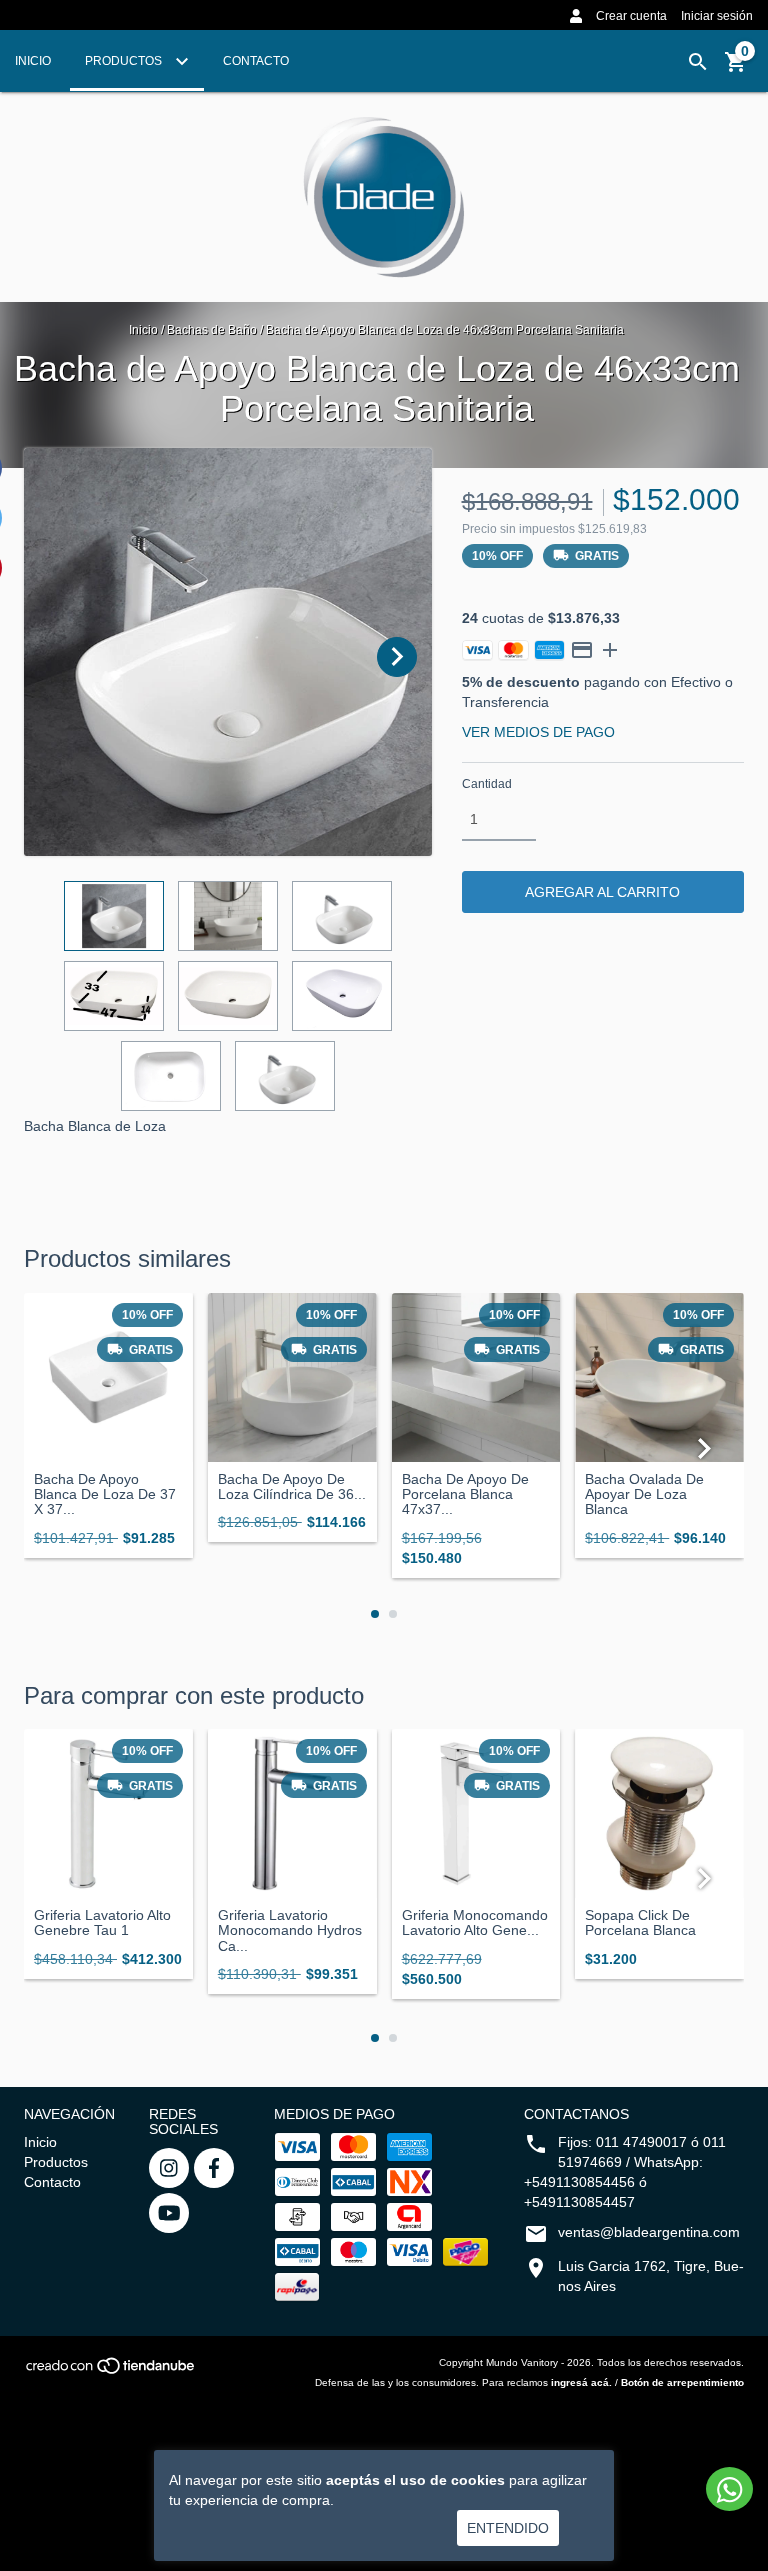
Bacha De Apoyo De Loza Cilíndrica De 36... (292, 1487)
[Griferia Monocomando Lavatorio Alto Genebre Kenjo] (476, 1813)
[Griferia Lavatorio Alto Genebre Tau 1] (108, 1813)
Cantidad (487, 784)
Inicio (33, 61)
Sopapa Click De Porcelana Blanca (640, 1923)
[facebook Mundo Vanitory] (214, 2168)
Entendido (508, 2528)
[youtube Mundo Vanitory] (169, 2213)
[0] (736, 69)
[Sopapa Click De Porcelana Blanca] (659, 1813)
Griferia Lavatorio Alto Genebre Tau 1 (102, 1923)
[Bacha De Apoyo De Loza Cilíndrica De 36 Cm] (292, 1377)
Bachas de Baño (212, 330)
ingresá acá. (581, 2382)
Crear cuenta (631, 16)
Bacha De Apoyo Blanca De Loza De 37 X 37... (105, 1495)
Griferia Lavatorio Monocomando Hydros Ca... (290, 1931)
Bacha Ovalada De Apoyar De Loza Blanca (644, 1495)
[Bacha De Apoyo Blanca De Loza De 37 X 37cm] (108, 1377)
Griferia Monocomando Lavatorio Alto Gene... (475, 1923)
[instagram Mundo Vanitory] (169, 2168)
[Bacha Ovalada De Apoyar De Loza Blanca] (659, 1377)
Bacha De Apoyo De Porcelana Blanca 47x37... (465, 1495)
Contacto (256, 61)
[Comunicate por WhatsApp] (729, 2489)
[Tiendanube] (111, 2372)
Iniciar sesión (717, 16)
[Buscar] (698, 62)
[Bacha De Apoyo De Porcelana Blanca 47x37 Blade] (476, 1377)
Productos (125, 61)
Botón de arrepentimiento (682, 2382)
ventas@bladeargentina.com (649, 2232)
